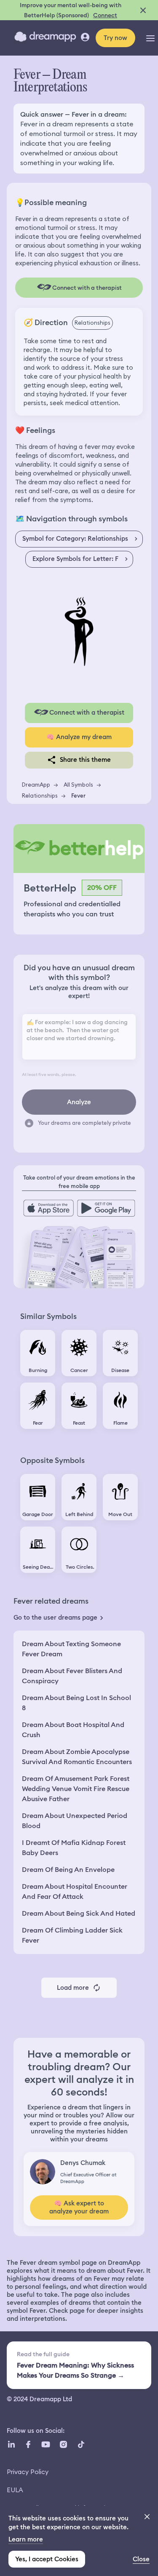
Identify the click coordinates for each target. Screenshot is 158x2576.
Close (141, 2559)
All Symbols (78, 785)
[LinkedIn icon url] (12, 2445)
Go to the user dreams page (55, 1618)
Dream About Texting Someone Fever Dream (71, 1649)
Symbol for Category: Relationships (75, 539)
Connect (105, 15)
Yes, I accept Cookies (47, 2559)
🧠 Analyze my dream (79, 737)
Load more (73, 1988)
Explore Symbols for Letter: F (75, 559)
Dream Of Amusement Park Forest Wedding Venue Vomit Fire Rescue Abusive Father (76, 1789)
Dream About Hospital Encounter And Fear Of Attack (75, 1891)
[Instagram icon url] (63, 2445)
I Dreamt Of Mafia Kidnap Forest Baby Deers (74, 1848)
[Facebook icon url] (28, 2445)
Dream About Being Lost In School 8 (76, 1703)
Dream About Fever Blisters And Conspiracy (72, 1676)
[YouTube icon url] (46, 2445)
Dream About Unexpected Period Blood (75, 1821)
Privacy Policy (28, 2472)
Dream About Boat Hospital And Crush (73, 1730)
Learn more (26, 2539)
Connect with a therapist (87, 713)
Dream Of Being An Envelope (68, 1870)
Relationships (40, 795)
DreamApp (36, 785)
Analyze (79, 1102)
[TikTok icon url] (81, 2445)
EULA (15, 2490)
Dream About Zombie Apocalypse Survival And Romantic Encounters (77, 1757)
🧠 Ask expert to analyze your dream (79, 2207)
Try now (115, 38)
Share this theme (85, 760)
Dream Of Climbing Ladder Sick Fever (72, 1935)
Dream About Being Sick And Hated (79, 1913)
